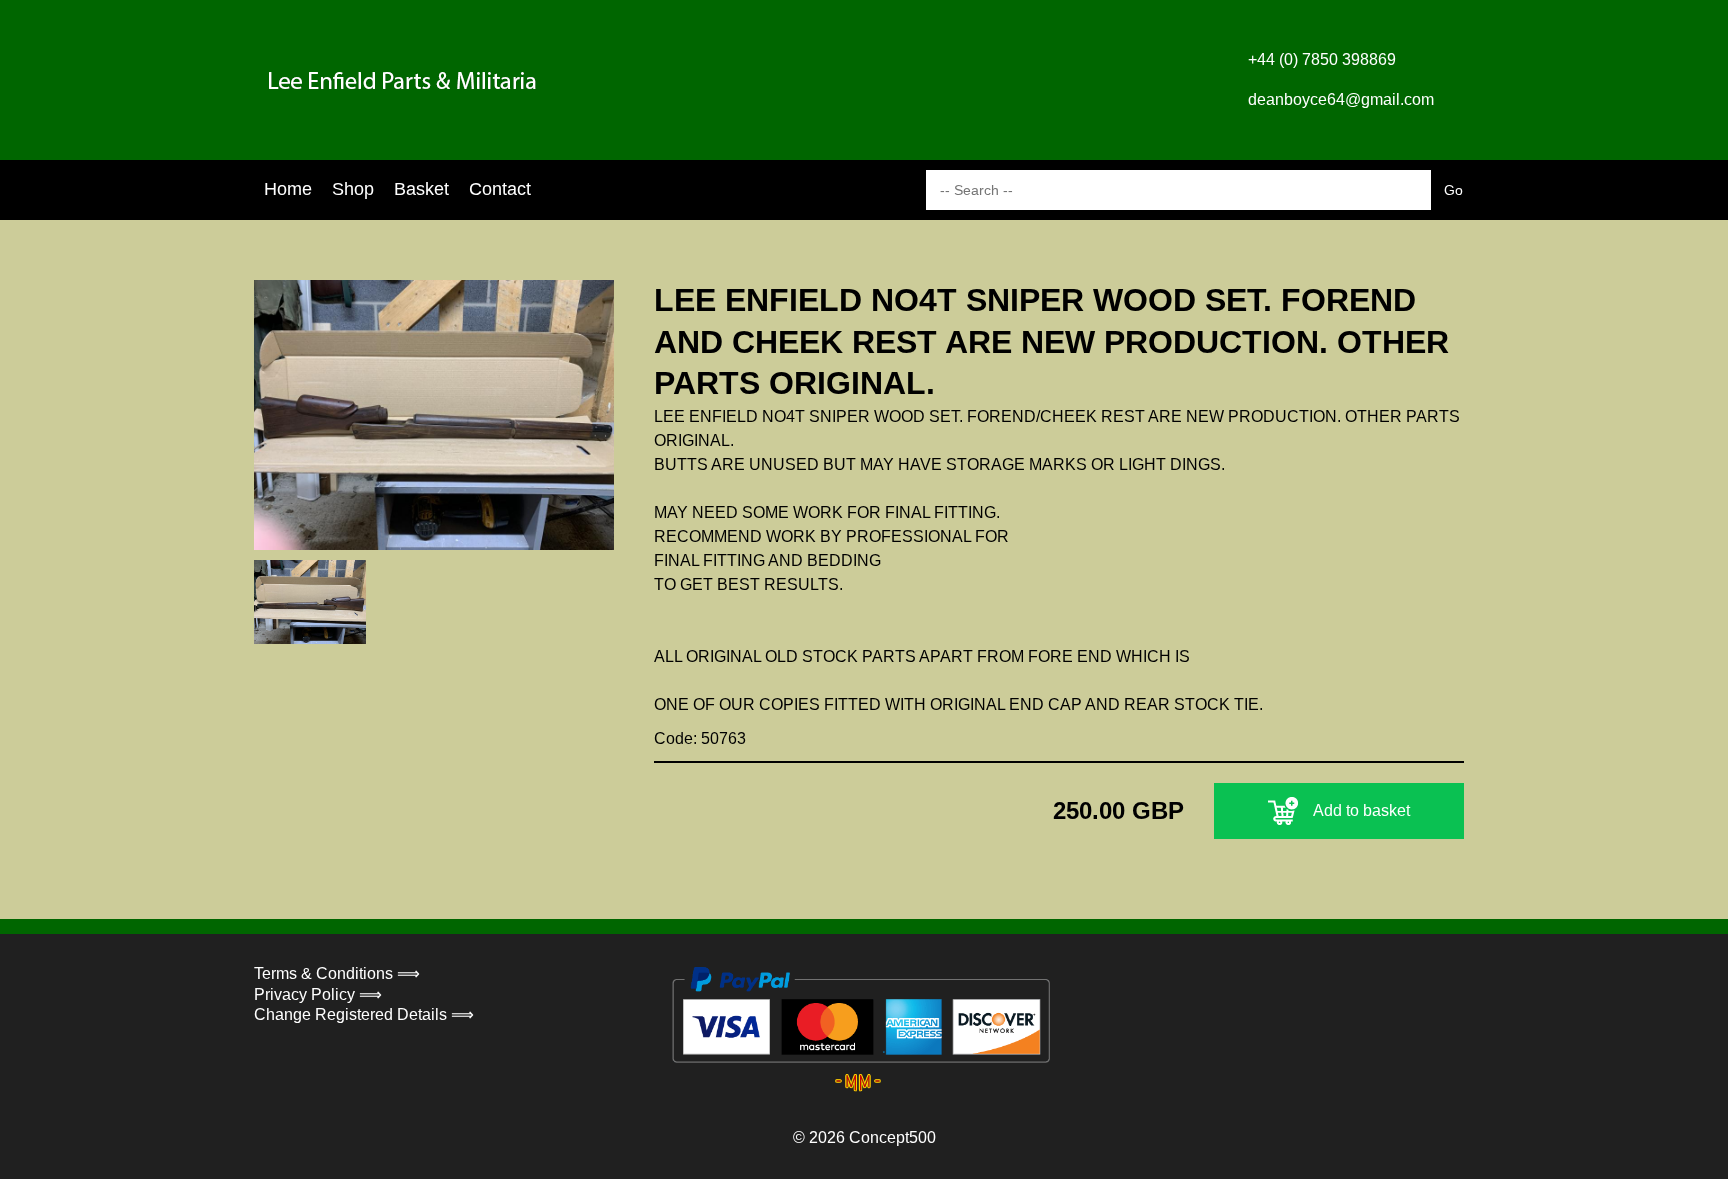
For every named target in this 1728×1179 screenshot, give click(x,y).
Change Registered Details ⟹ (364, 1014)
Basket (421, 189)
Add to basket (1361, 810)
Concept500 (892, 1137)
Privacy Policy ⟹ (318, 994)
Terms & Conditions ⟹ (337, 973)
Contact (500, 189)
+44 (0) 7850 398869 (1322, 59)
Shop (353, 189)
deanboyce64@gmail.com (1341, 99)
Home (288, 189)
